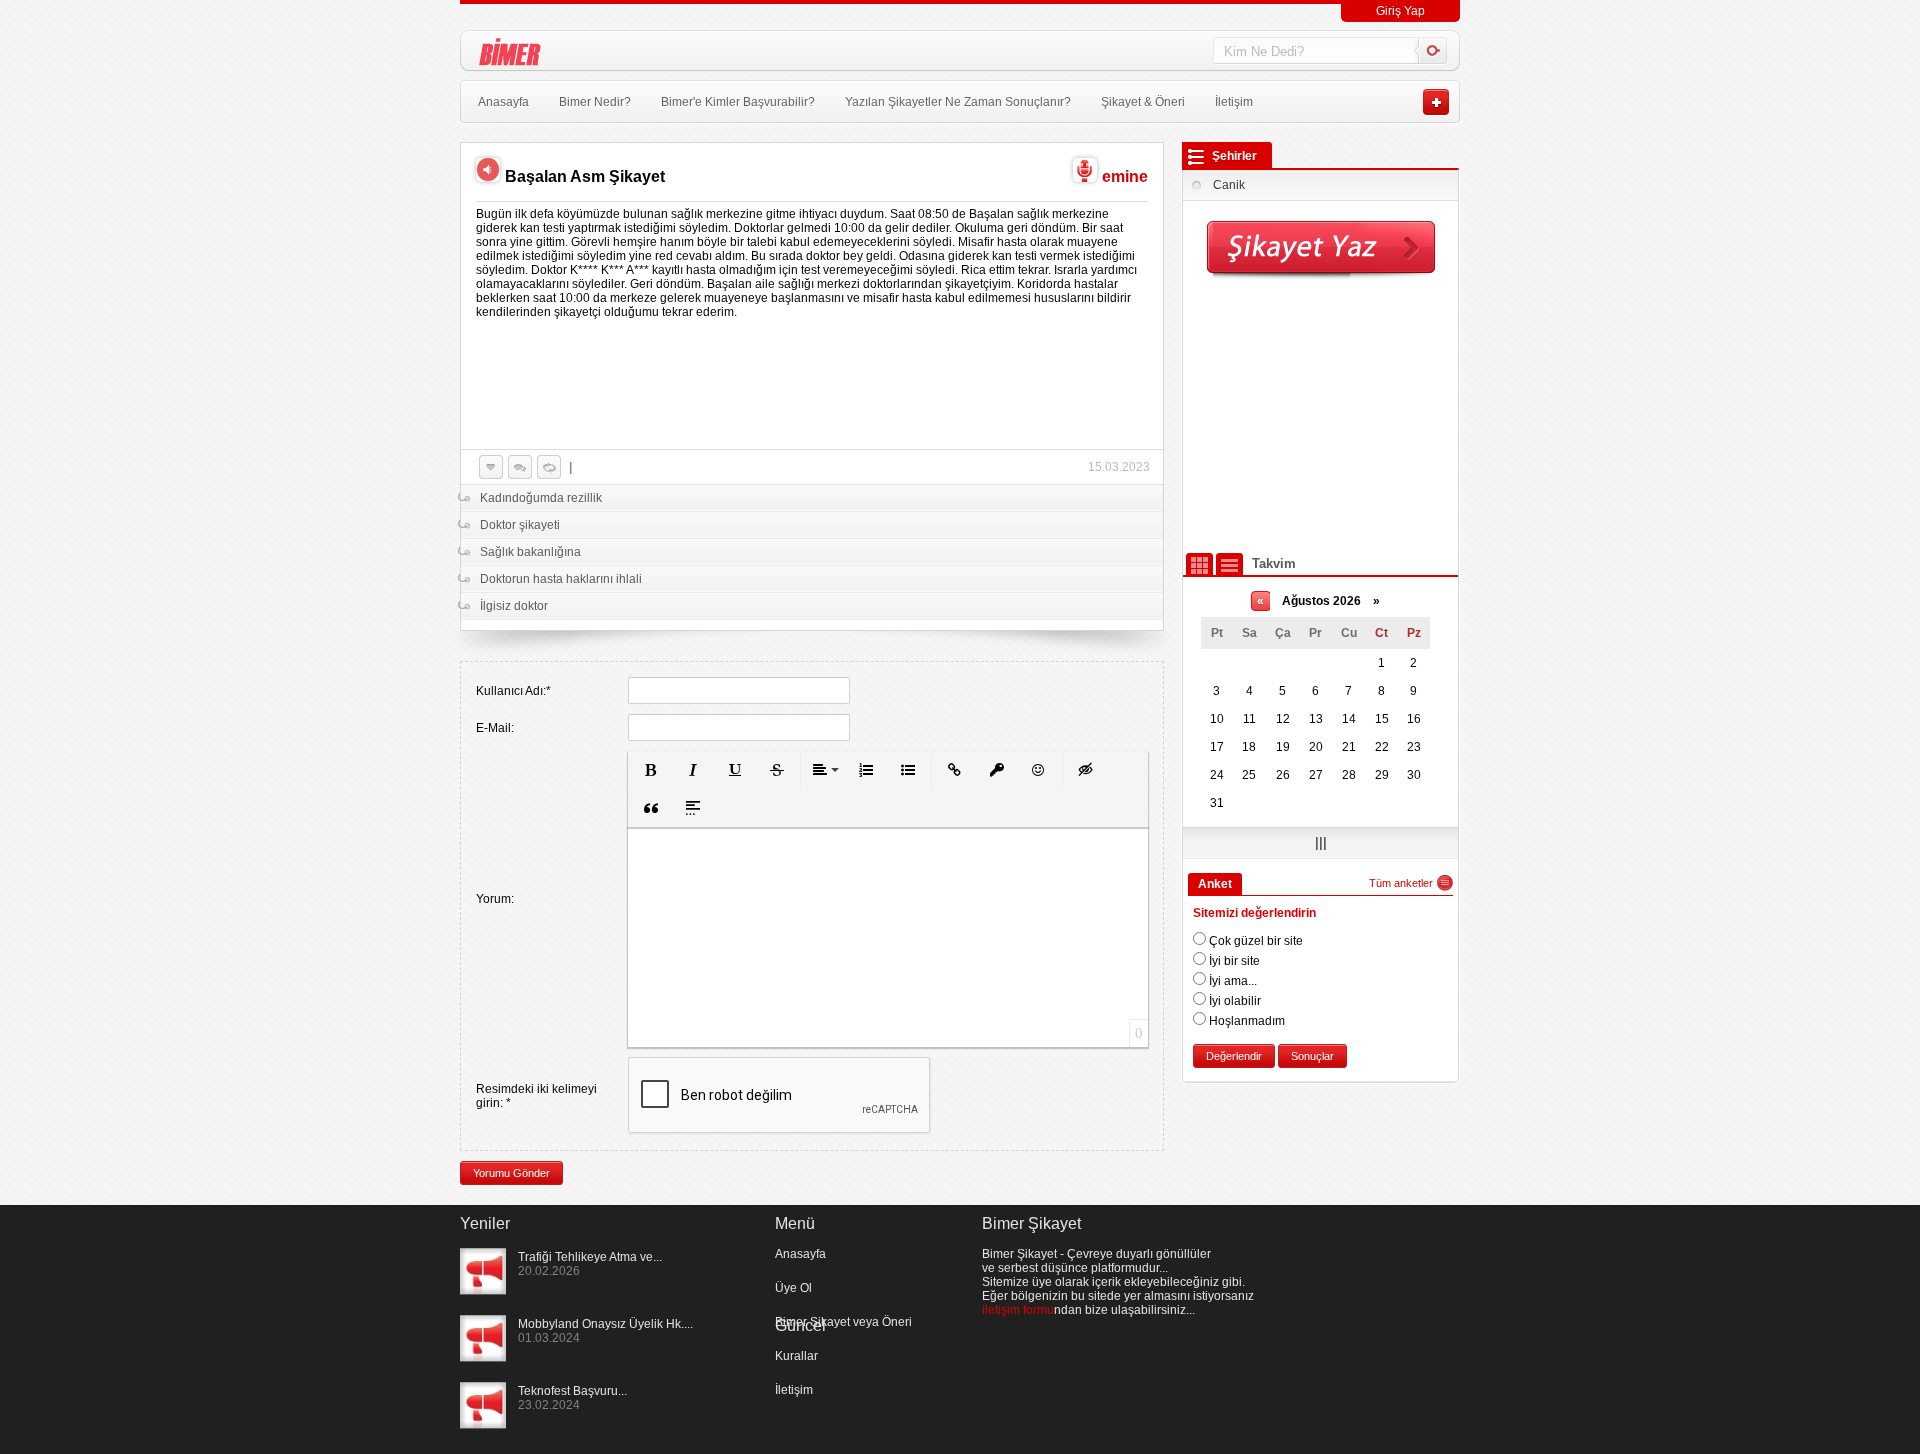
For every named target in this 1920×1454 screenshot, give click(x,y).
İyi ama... (1231, 981)
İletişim (1234, 102)
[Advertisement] (1321, 415)
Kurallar (796, 1356)
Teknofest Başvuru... (572, 1391)
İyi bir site (1233, 961)
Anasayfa (503, 102)
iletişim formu (1018, 1310)
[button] (651, 770)
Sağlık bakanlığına (530, 552)
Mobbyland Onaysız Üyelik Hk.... (605, 1324)
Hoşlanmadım (1245, 1021)
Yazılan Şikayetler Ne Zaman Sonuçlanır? (958, 102)
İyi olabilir (1233, 1001)
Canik (1229, 185)
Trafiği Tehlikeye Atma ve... (590, 1257)
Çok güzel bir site (1254, 941)
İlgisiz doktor (514, 606)
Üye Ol (793, 1288)
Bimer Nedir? (595, 102)
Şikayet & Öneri (1143, 102)
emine (1125, 176)
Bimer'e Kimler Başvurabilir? (738, 102)
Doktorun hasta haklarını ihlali (561, 579)
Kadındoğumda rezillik (541, 498)
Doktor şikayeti (520, 525)
